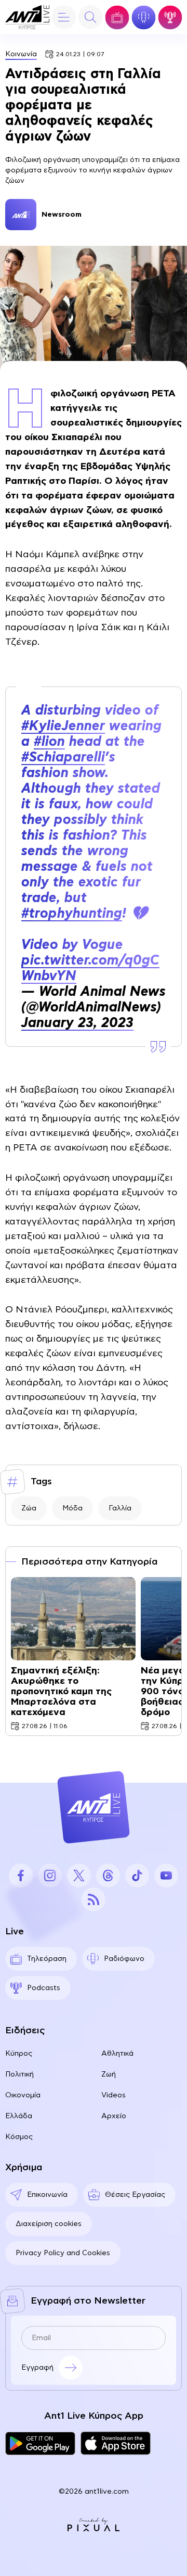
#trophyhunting (72, 914)
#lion (49, 742)
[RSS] (94, 1899)
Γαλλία (120, 1508)
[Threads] (108, 1875)
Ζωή (109, 2074)
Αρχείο (114, 2116)
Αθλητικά (117, 2054)
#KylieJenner (63, 726)
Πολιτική (19, 2074)
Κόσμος (19, 2137)
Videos (113, 2095)
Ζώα (29, 1508)
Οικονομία (23, 2095)
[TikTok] (137, 1875)
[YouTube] (166, 1875)
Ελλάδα (19, 2116)
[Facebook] (21, 1875)
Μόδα (72, 1508)
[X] (79, 1875)
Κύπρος (19, 2054)
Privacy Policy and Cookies (63, 2253)
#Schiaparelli (63, 757)
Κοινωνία (21, 54)
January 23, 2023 (77, 1023)
